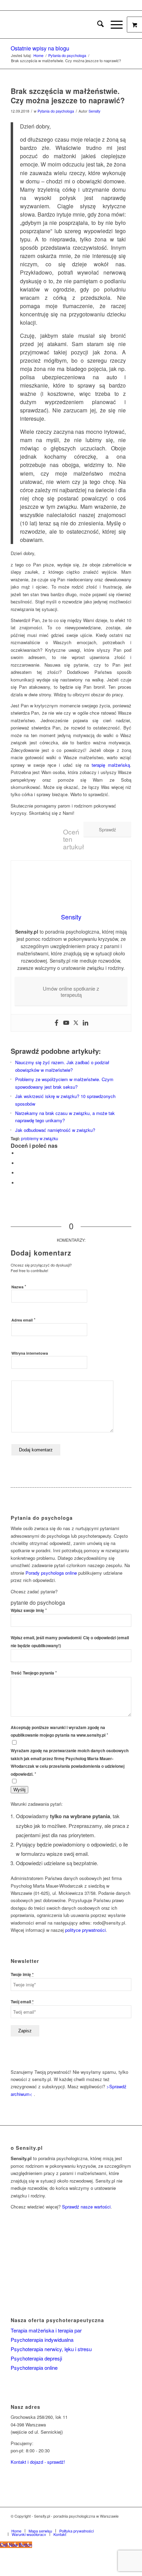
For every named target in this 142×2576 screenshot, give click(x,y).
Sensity (94, 111)
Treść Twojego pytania (34, 1673)
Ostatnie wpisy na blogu (40, 48)
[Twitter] (76, 1023)
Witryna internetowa (30, 1353)
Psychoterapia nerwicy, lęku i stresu (51, 2349)
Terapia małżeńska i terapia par (46, 2330)
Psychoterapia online (34, 2368)
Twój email (22, 2002)
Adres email (23, 1320)
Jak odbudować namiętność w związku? (55, 1130)
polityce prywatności (85, 1930)
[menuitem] (97, 25)
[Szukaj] (97, 25)
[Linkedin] (85, 1023)
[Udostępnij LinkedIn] (19, 1173)
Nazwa (19, 1286)
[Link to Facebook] (95, 2523)
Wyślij (19, 1790)
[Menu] (113, 25)
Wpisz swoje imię (29, 1610)
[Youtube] (66, 1023)
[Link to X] (105, 2523)
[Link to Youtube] (126, 2523)
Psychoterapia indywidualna (42, 2340)
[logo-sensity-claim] (59, 25)
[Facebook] (57, 1023)
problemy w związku (40, 1138)
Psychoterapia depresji (36, 2358)
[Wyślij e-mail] (19, 1183)
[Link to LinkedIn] (116, 2523)
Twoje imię (22, 1974)
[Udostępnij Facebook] (19, 1153)
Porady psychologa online (51, 1573)
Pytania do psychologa (56, 111)
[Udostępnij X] (19, 1163)
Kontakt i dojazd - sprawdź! (38, 2462)
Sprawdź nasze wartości (86, 2207)
